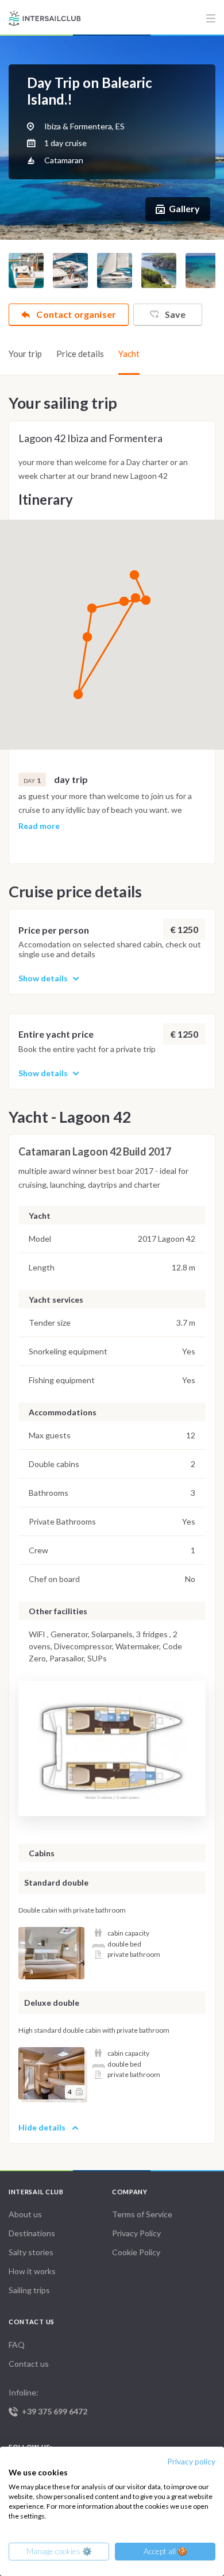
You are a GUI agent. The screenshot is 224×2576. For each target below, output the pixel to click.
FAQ (17, 2345)
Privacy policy (191, 2461)
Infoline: (48, 2402)
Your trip (25, 354)
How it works (32, 2271)
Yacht (129, 354)
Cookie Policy (136, 2252)
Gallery (184, 208)
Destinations (32, 2233)
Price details (80, 354)
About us (25, 2214)
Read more (39, 826)
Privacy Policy (136, 2233)
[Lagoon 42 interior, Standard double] (51, 1953)
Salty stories (31, 2252)
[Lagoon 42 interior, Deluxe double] (51, 2073)
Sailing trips (29, 2290)
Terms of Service (142, 2214)
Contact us (29, 2364)
